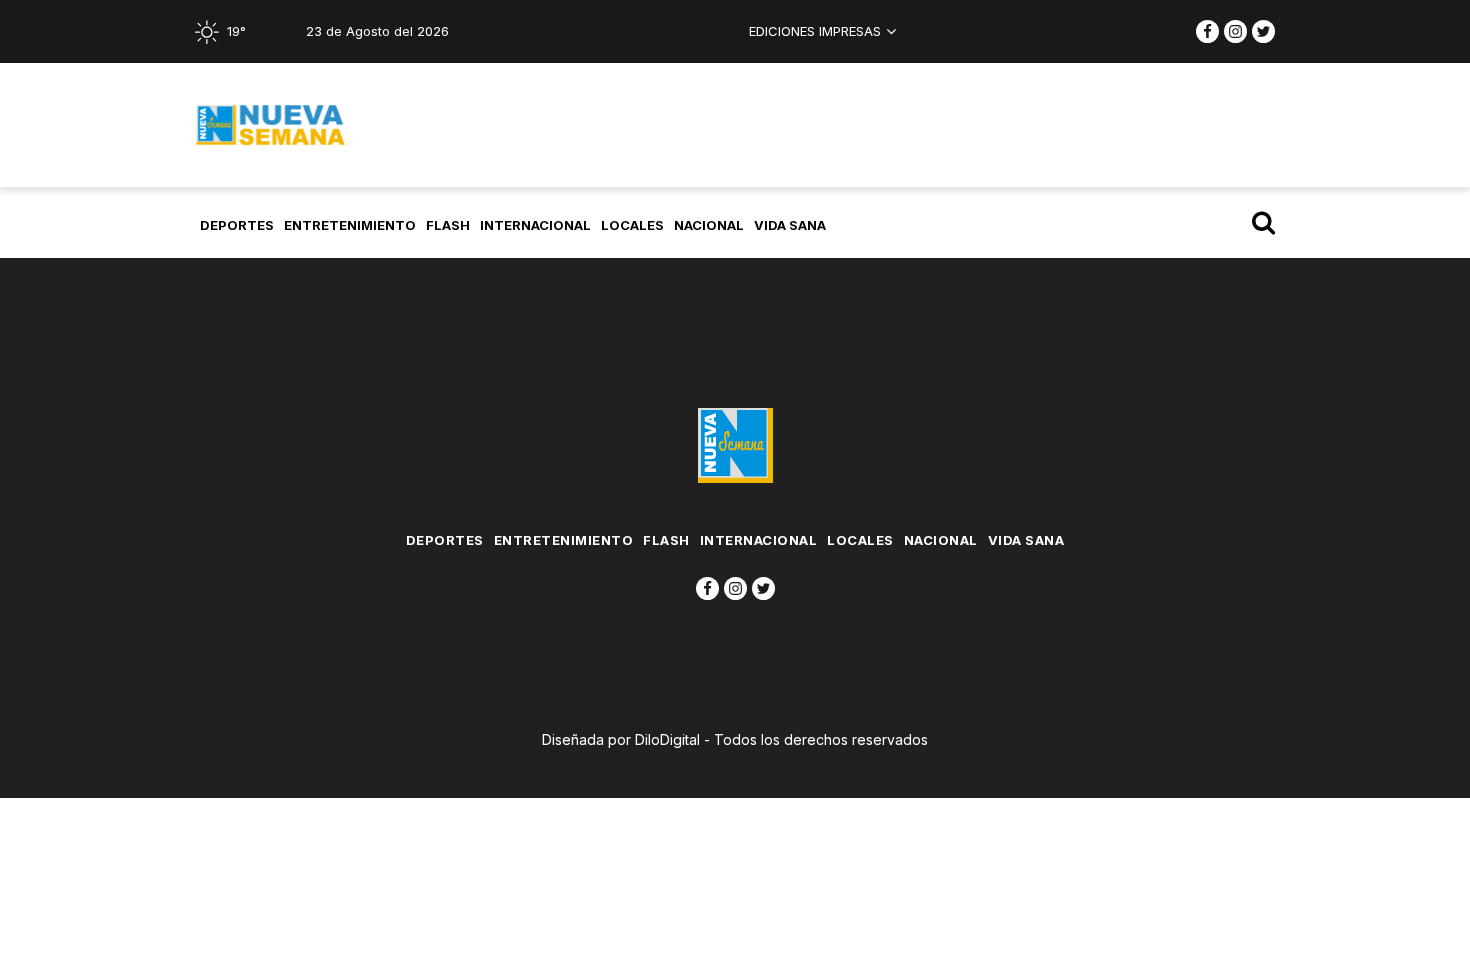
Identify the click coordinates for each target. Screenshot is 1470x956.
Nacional (709, 225)
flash (448, 225)
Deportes (237, 225)
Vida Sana (790, 225)
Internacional (535, 225)
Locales (632, 225)
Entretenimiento (350, 225)
